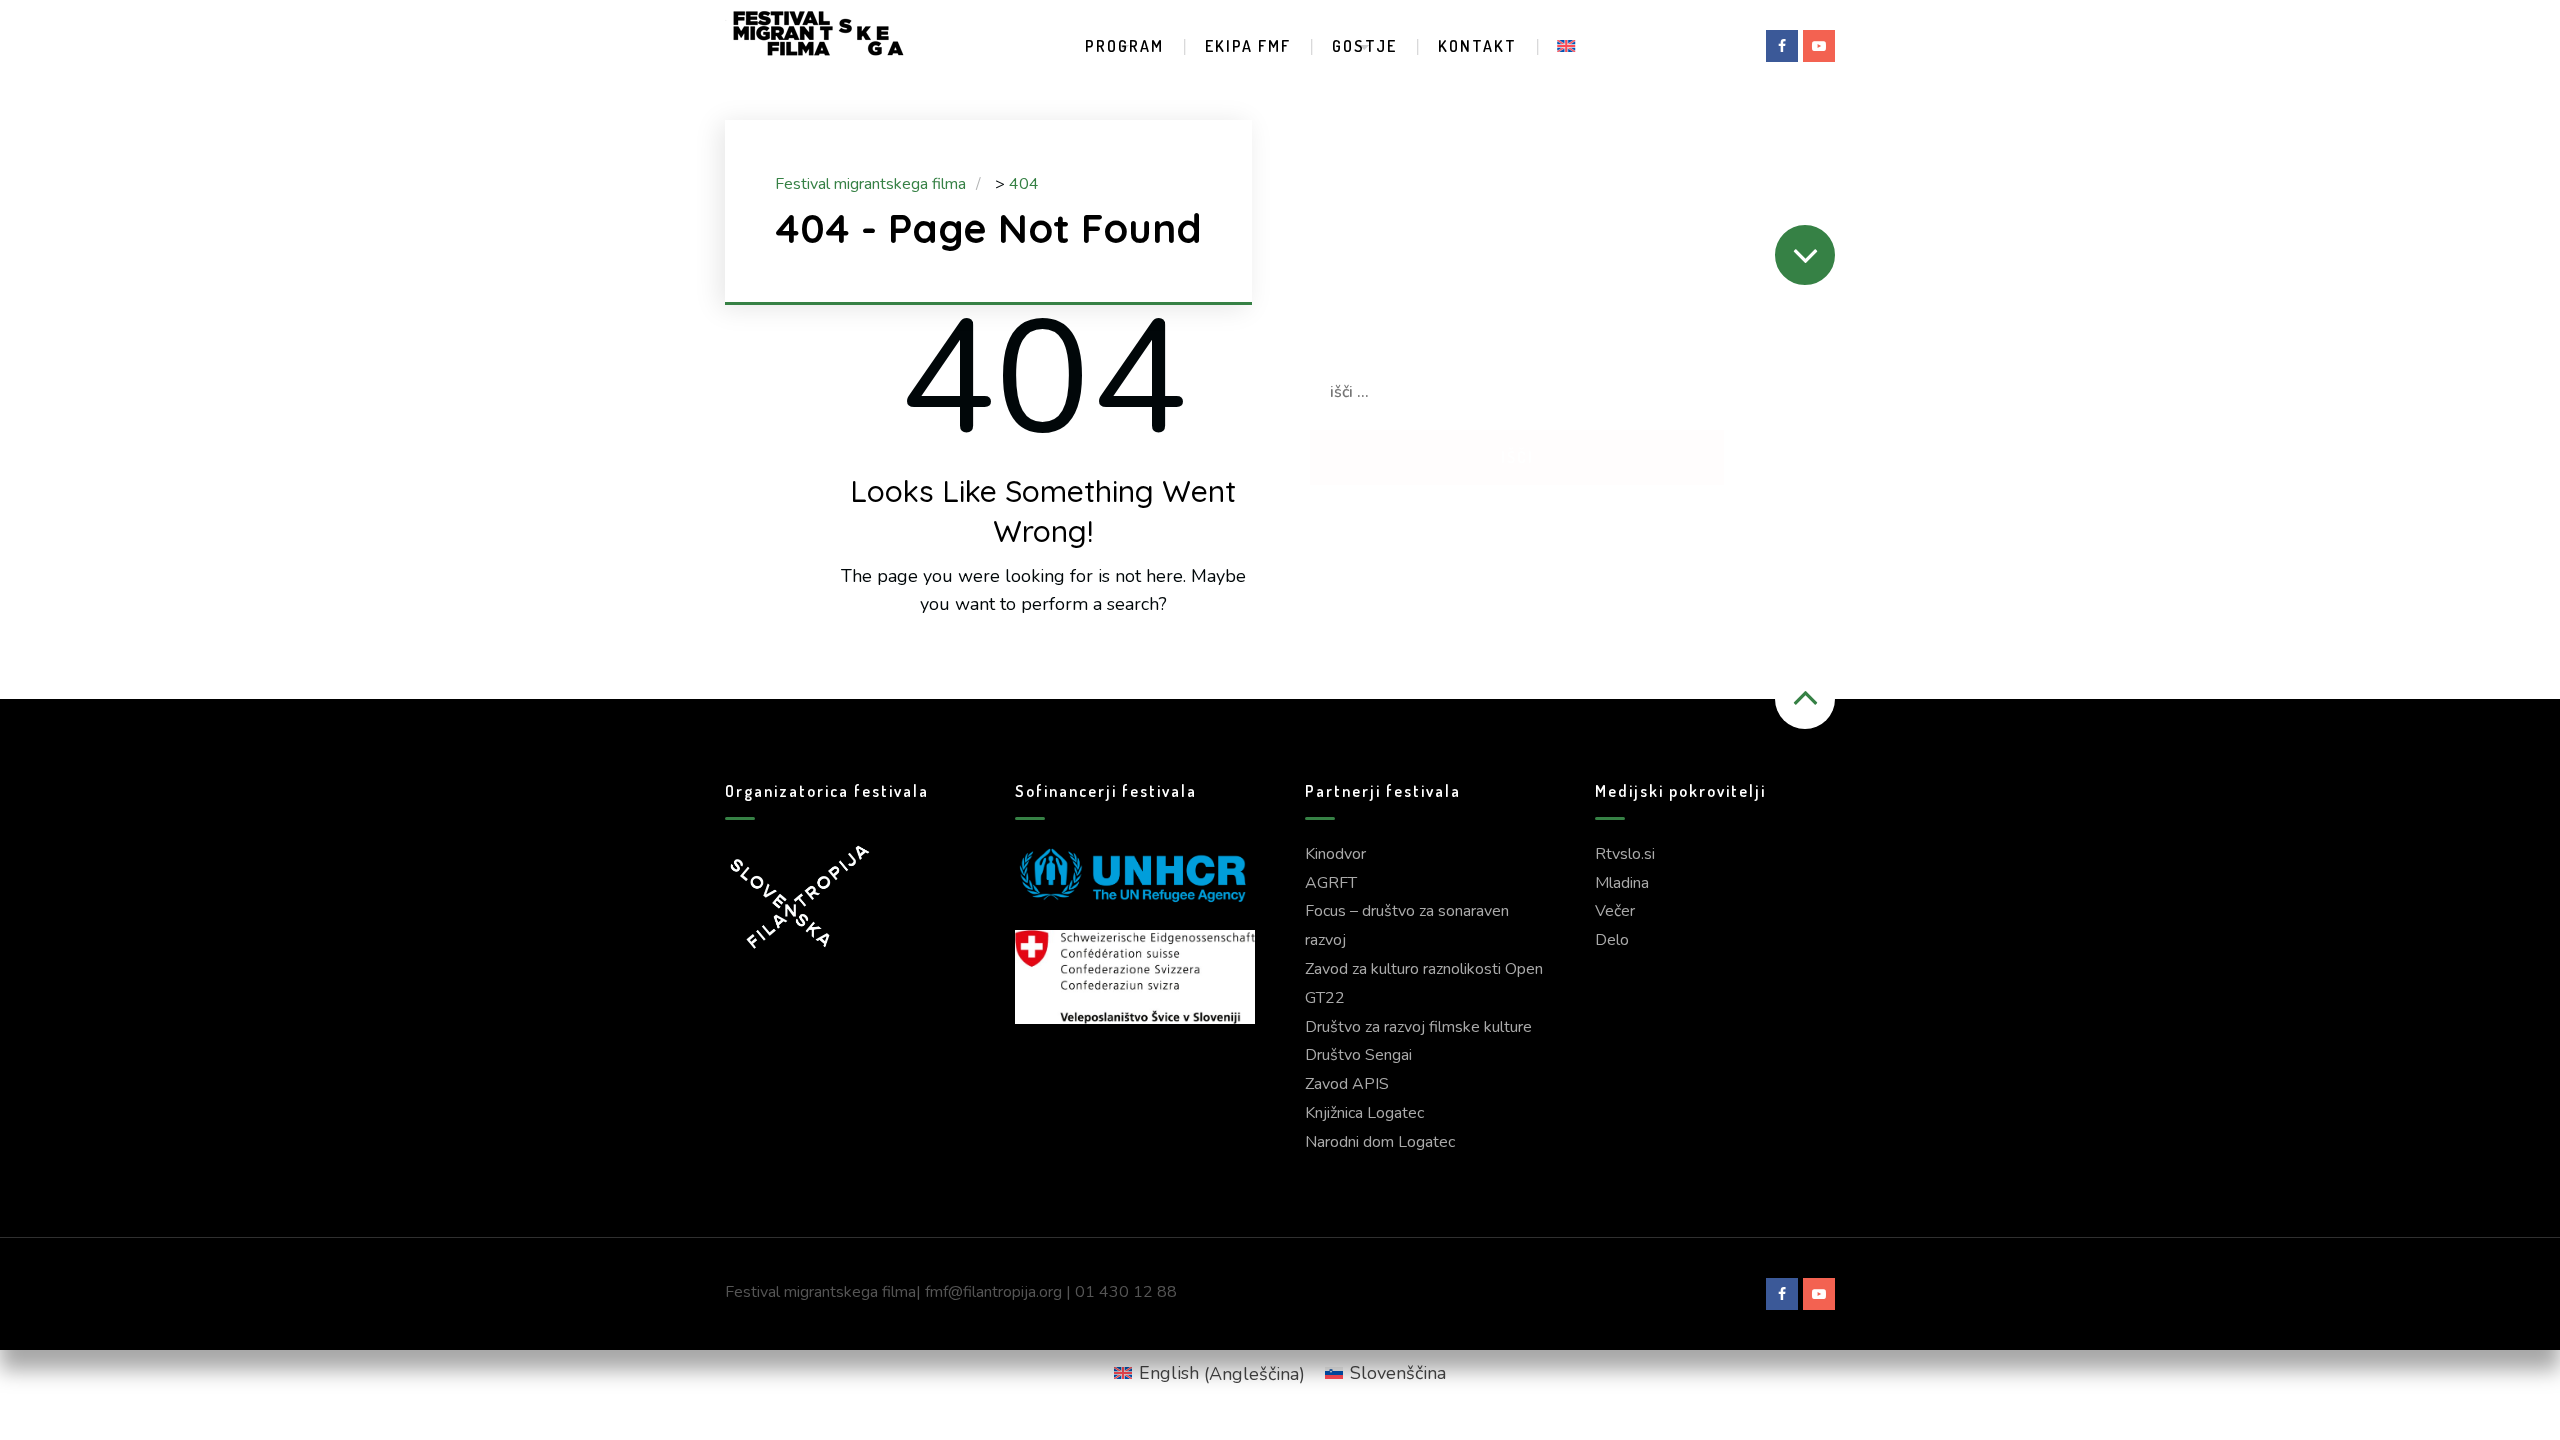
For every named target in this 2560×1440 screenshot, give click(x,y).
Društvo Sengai (1358, 1055)
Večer (1615, 911)
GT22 (1325, 998)
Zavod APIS (1347, 1084)
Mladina (1622, 883)
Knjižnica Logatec (1364, 1113)
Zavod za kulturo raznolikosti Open (1424, 969)
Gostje (1364, 46)
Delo (1612, 940)
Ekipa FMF (1248, 46)
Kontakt (1477, 46)
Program (1124, 46)
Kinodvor (1335, 854)
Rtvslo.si (1625, 854)
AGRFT (1331, 883)
